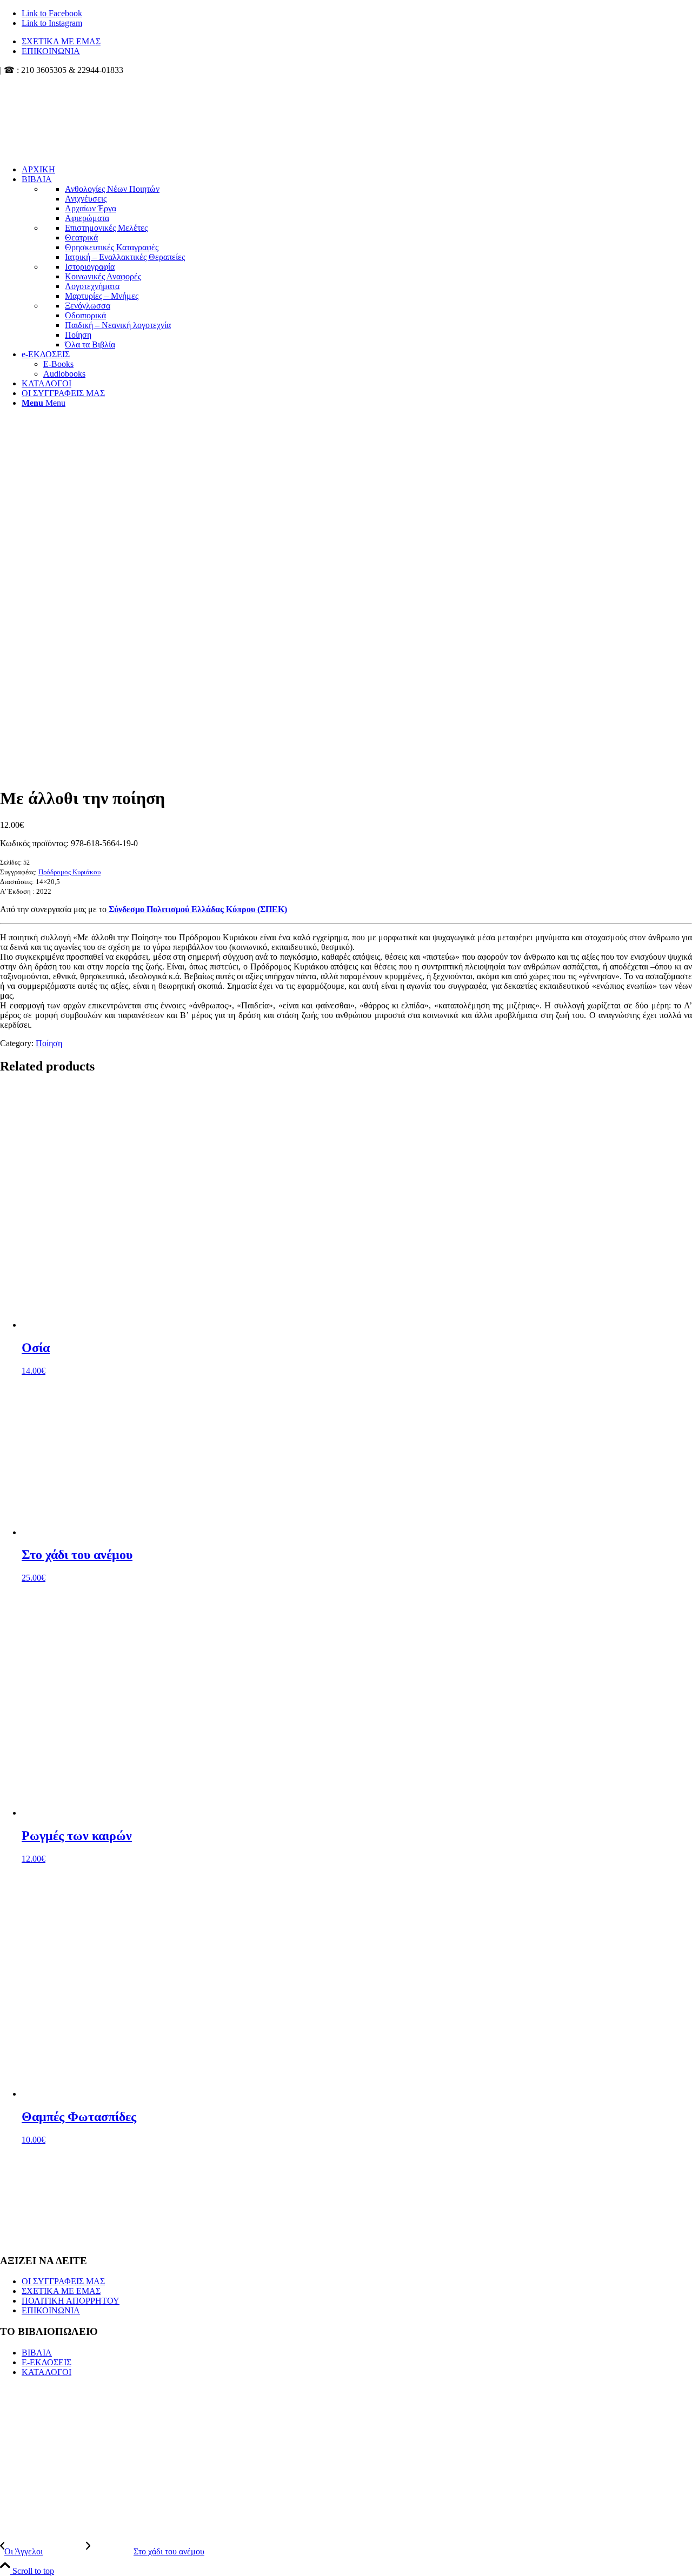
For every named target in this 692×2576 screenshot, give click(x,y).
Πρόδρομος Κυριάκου (69, 872)
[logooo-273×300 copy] (81, 126)
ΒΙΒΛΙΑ (37, 2353)
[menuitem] (357, 42)
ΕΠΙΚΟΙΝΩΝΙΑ (51, 51)
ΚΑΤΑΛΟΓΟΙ (46, 2372)
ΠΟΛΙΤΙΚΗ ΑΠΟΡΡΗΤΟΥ (71, 2301)
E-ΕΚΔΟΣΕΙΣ (46, 2362)
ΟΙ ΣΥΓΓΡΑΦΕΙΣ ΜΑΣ (63, 2281)
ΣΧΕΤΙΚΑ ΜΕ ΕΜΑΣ (61, 41)
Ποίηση (49, 1043)
